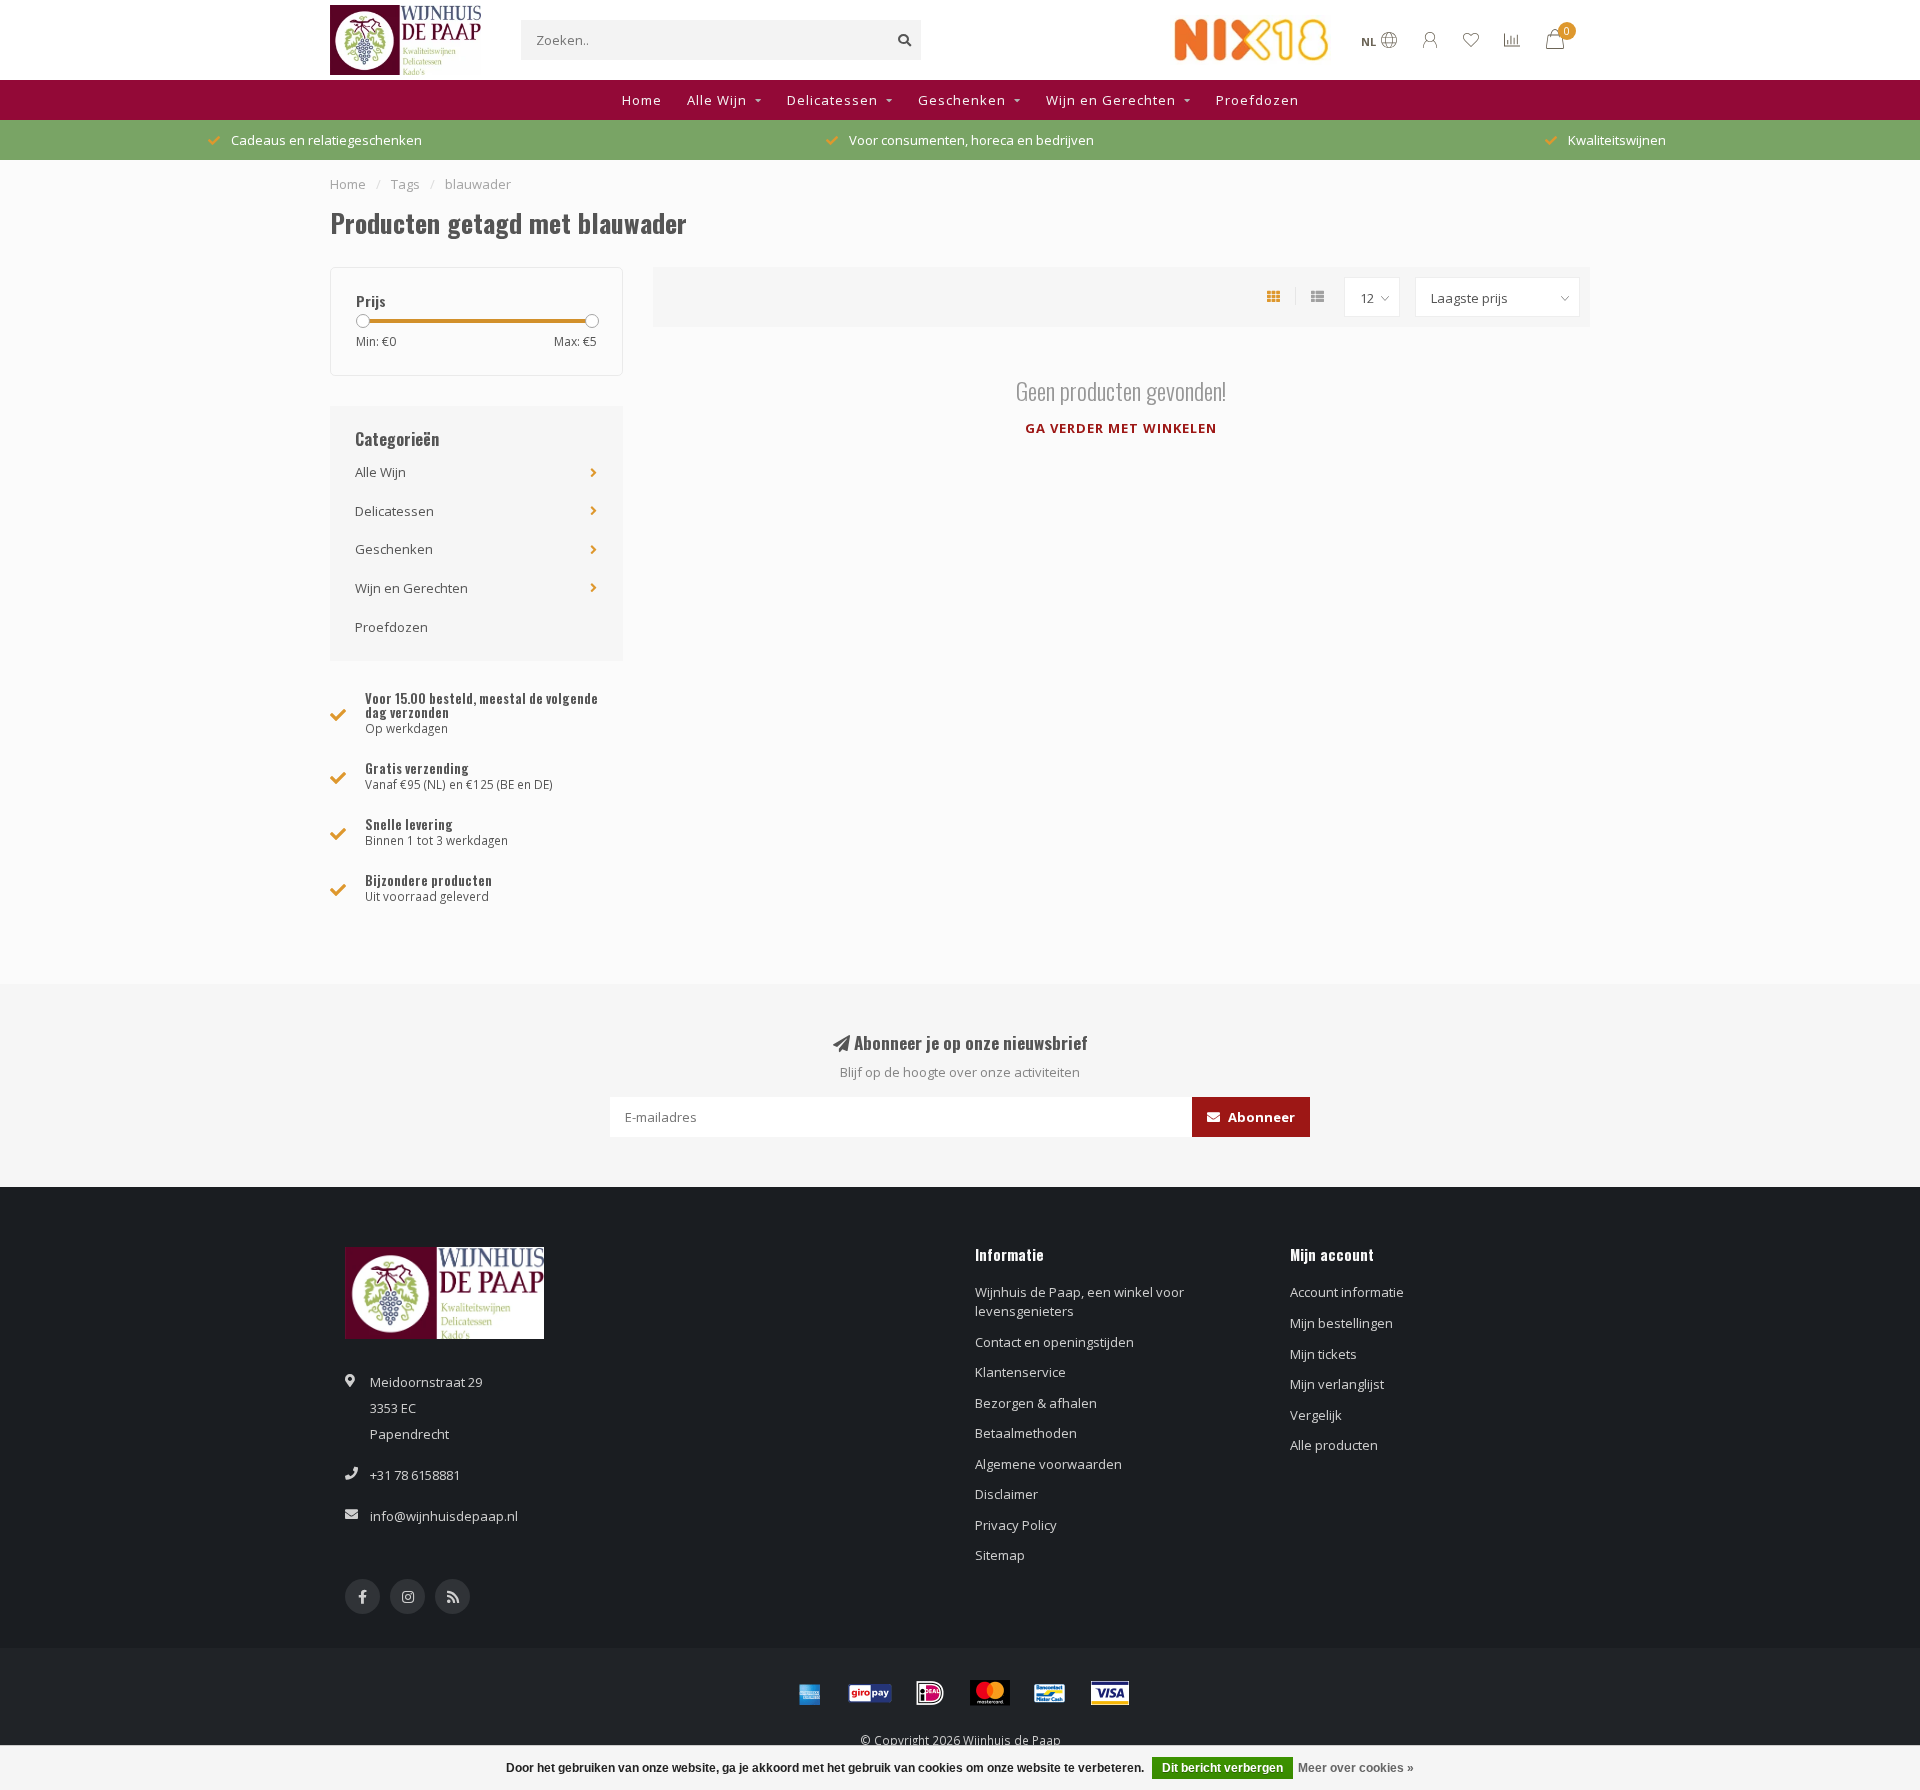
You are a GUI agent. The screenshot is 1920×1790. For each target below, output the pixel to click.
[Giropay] (870, 1693)
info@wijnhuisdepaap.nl (444, 1516)
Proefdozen (1257, 100)
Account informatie (1347, 1292)
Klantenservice (1020, 1372)
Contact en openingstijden (1054, 1342)
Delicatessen (832, 100)
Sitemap (1000, 1555)
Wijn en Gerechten (1111, 100)
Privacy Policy (1016, 1525)
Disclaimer (1006, 1494)
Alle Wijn (717, 100)
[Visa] (1110, 1693)
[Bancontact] (1050, 1693)
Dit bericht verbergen (1222, 1768)
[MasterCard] (990, 1693)
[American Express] (810, 1693)
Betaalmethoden (1026, 1433)
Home (642, 100)
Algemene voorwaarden (1048, 1464)
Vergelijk (1316, 1415)
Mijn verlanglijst (1337, 1384)
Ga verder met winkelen (1121, 428)
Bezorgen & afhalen (1036, 1403)
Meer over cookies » (1356, 1768)
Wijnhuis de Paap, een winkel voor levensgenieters (1079, 1301)
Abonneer (1260, 1117)
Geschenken (962, 100)
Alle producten (1334, 1445)
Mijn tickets (1323, 1354)
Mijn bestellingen (1341, 1323)
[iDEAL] (930, 1693)
